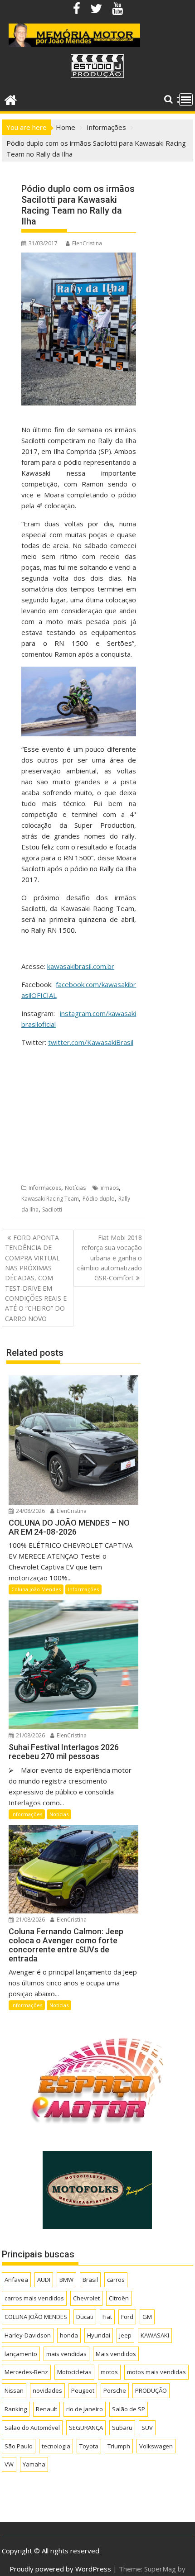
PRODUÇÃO (151, 2390)
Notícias (75, 1188)
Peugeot (83, 2390)
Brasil (90, 2280)
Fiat (107, 2317)
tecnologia (56, 2446)
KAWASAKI (155, 2335)
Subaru (122, 2428)
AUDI (44, 2280)
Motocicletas (74, 2372)
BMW (66, 2280)
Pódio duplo (99, 1199)
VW (9, 2464)
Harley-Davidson (28, 2335)
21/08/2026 (30, 1735)
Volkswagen (156, 2446)
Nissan (14, 2390)
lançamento (21, 2354)
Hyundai (99, 2335)
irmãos (110, 1188)
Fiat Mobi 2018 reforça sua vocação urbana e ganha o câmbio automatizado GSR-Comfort (110, 1258)
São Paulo (19, 2446)
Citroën (119, 2298)
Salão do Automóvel (32, 2428)
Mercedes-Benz (26, 2372)
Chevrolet (86, 2298)
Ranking (16, 2409)
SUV (147, 2428)
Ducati (85, 2317)
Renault (46, 2409)
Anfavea (16, 2280)
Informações (45, 1188)
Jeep (125, 2335)
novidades (47, 2390)
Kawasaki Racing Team (50, 1199)
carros (116, 2280)
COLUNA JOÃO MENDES (36, 2317)
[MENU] (186, 100)
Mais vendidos (116, 2354)
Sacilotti (52, 1209)
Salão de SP (129, 2409)
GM (147, 2317)
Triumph (119, 2446)
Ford (127, 2317)
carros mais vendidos (34, 2298)
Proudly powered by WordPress (60, 2569)
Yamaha (34, 2464)
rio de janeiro (85, 2409)
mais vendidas (66, 2354)
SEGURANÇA (86, 2428)
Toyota (89, 2446)
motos (109, 2372)
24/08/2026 (30, 1511)
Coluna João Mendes (36, 1589)
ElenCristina (87, 243)
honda (69, 2335)
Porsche (115, 2390)
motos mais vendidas (156, 2372)
